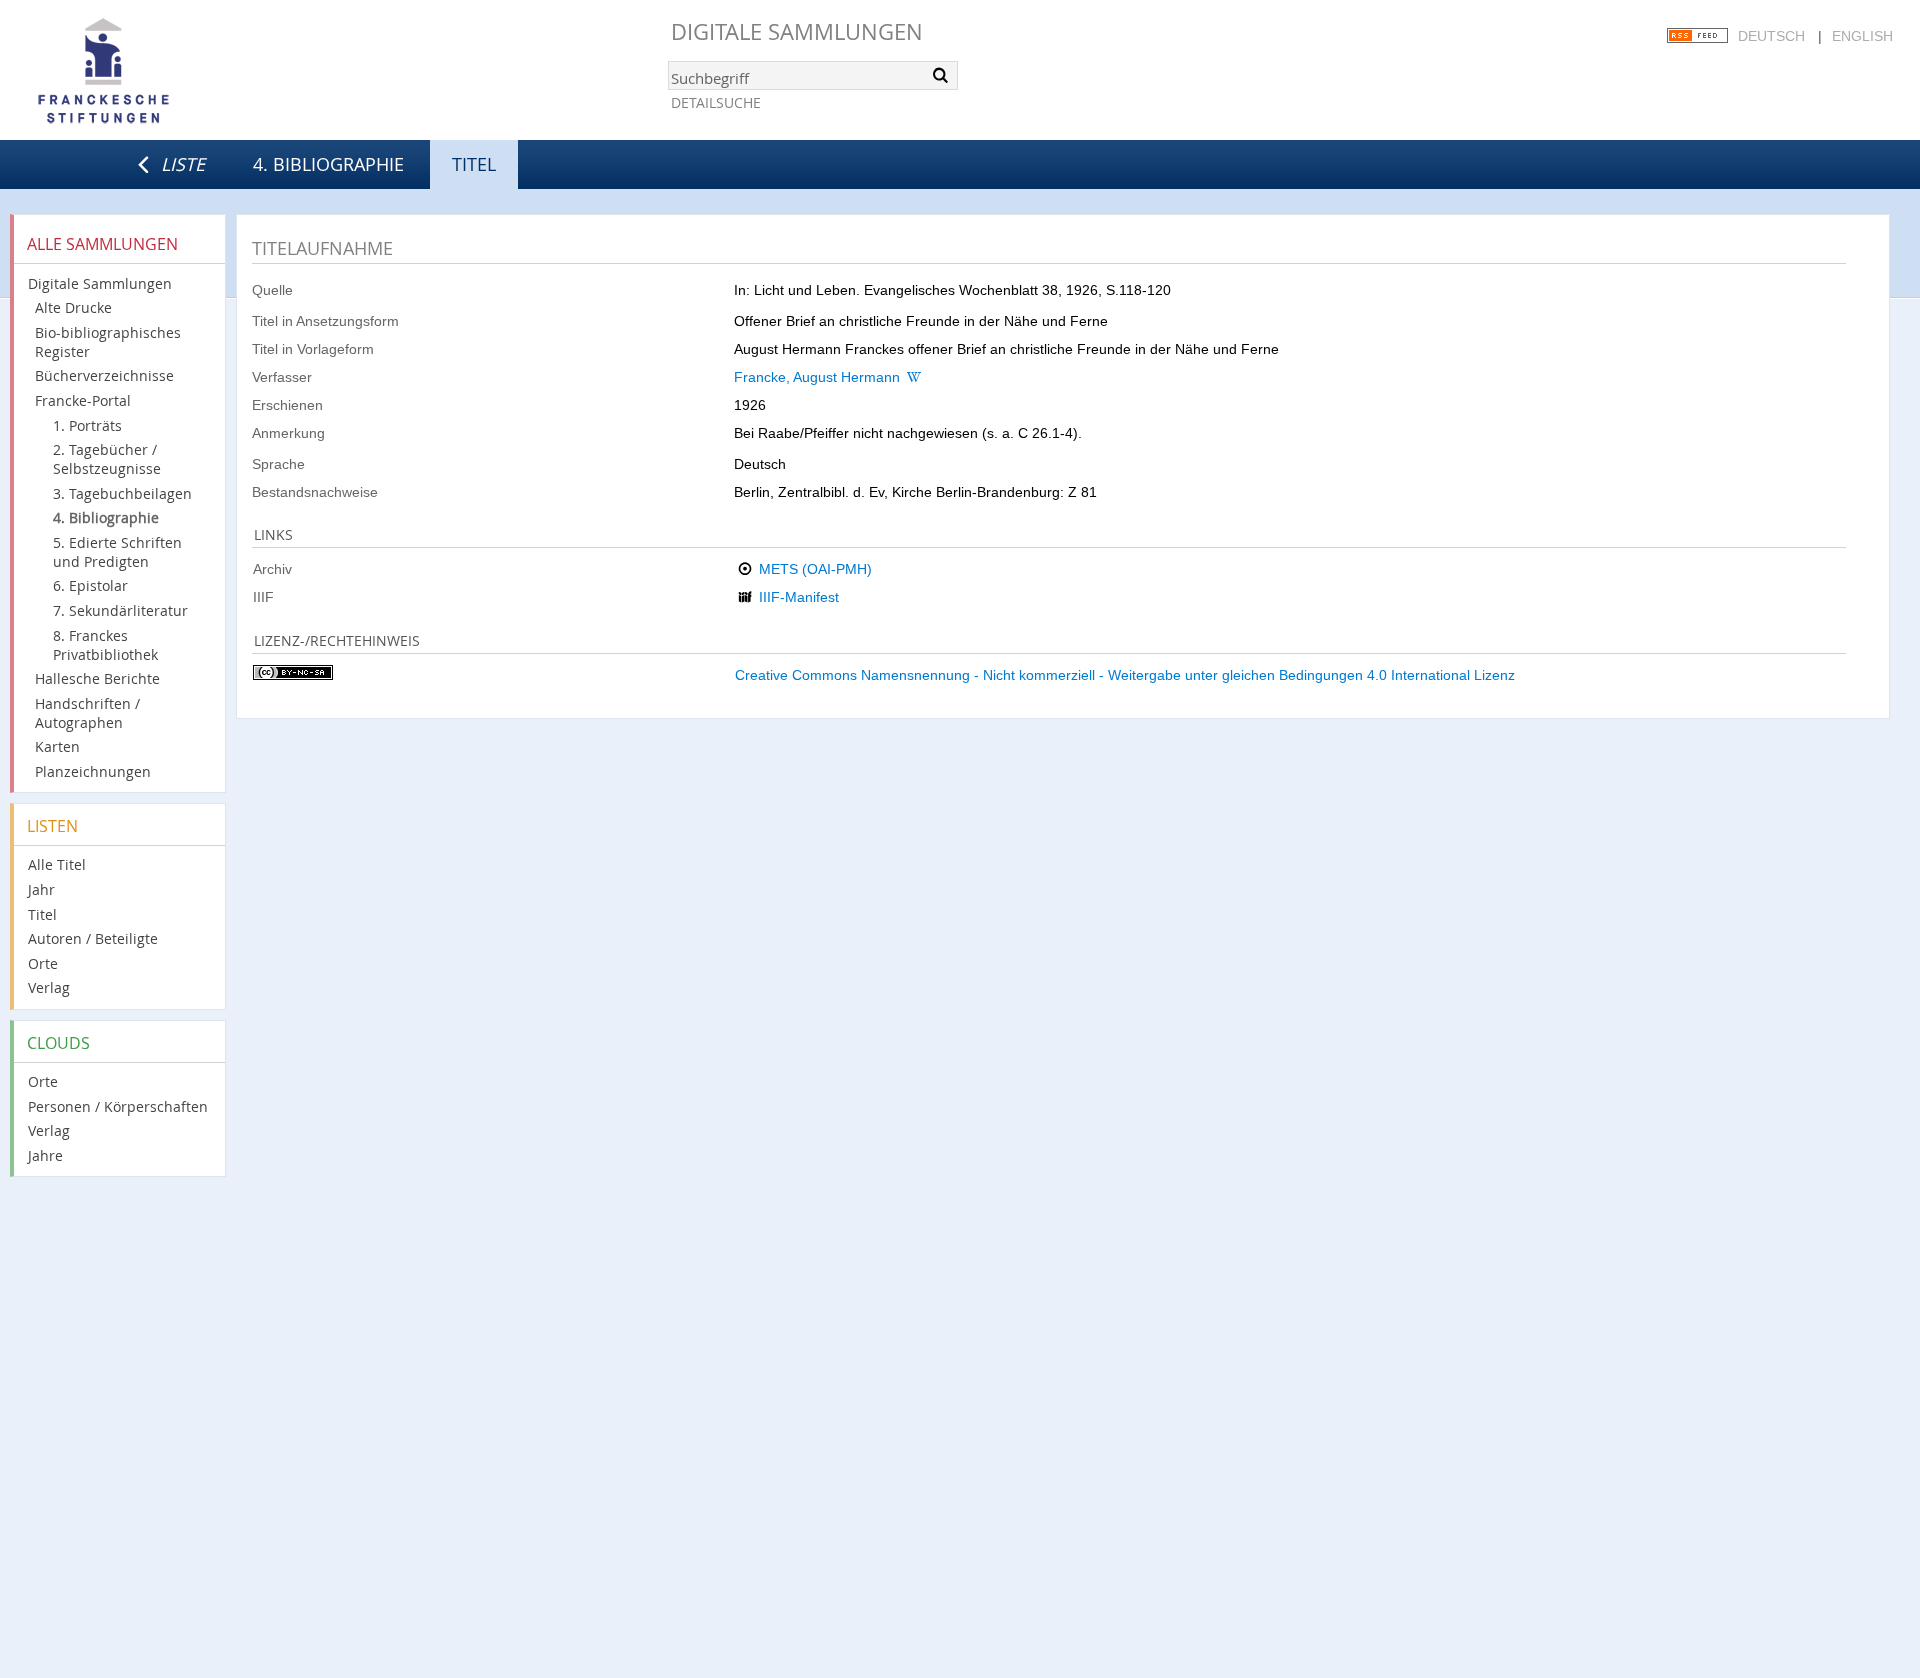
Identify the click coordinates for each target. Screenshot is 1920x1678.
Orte (43, 963)
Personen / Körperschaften (118, 1106)
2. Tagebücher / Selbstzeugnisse (107, 459)
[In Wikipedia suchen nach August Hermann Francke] (914, 377)
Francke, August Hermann (817, 377)
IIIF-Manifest (799, 597)
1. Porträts (87, 425)
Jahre (45, 1155)
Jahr (41, 889)
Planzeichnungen (93, 771)
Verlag (49, 987)
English (1862, 36)
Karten (57, 746)
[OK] (941, 75)
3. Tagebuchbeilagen (122, 493)
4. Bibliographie (328, 164)
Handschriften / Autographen (87, 713)
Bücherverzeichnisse (104, 375)
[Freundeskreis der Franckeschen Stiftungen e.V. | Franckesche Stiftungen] (160, 72)
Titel (42, 914)
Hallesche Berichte (97, 678)
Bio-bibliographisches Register (108, 342)
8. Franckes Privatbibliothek (105, 645)
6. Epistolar (90, 585)
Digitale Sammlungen (797, 31)
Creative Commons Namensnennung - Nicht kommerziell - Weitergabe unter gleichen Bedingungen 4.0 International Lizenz (1125, 675)
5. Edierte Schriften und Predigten (117, 552)
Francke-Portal (83, 400)
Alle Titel (57, 864)
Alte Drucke (73, 307)
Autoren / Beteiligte (93, 938)
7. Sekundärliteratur (120, 610)
